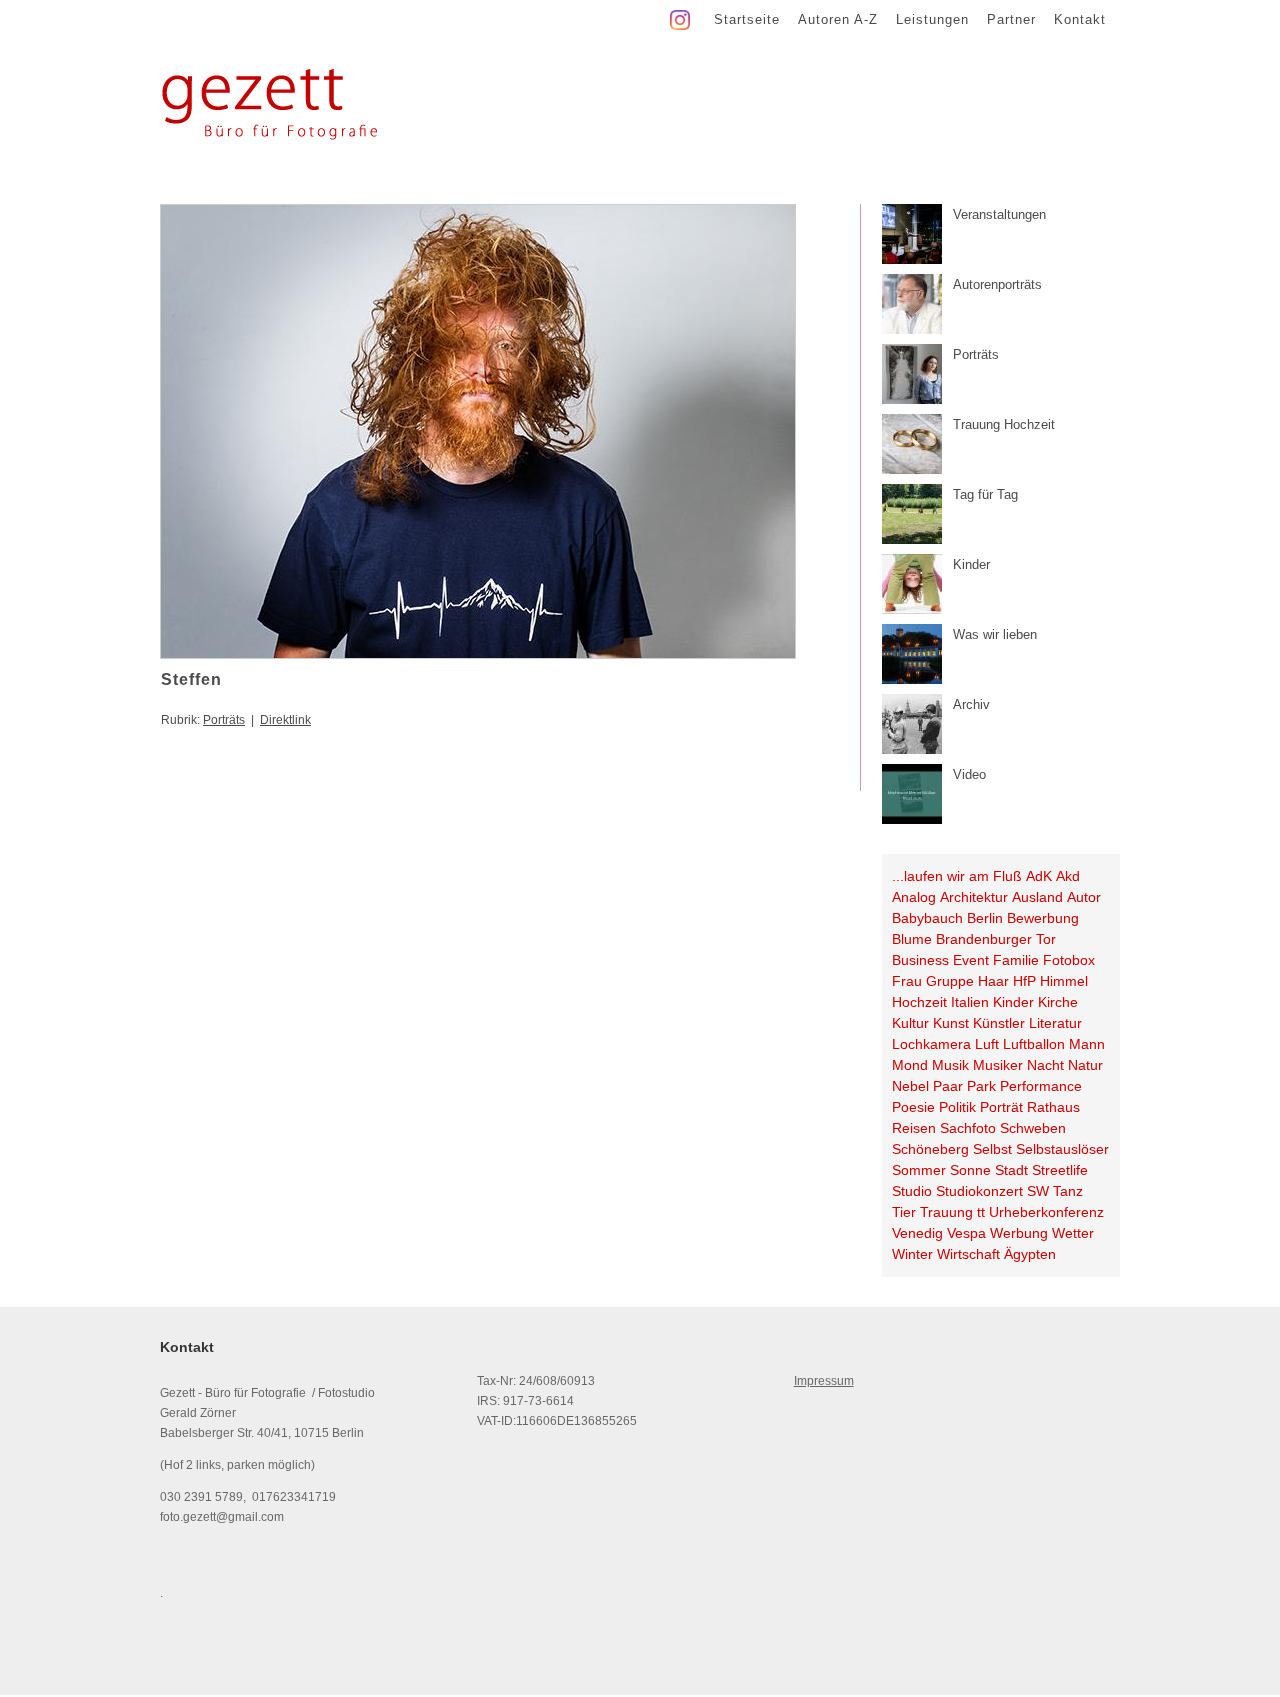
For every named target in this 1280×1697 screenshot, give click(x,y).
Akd (1068, 876)
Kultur (910, 1023)
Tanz (1068, 1191)
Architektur (974, 897)
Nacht (1045, 1065)
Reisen (914, 1128)
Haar (993, 981)
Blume (912, 939)
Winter (912, 1254)
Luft (987, 1044)
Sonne (970, 1170)
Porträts (224, 720)
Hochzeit (919, 1002)
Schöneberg (930, 1149)
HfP (1024, 981)
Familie (1016, 960)
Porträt (1001, 1107)
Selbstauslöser (1062, 1149)
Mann (1087, 1044)
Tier (904, 1212)
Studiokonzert (979, 1191)
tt (981, 1212)
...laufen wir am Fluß (957, 876)
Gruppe (950, 981)
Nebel (910, 1086)
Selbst (992, 1149)
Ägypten (1030, 1254)
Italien (970, 1002)
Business (920, 960)
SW (1038, 1191)
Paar (948, 1086)
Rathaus (1053, 1107)
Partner (1011, 19)
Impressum (824, 1381)
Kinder (1013, 1002)
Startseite (747, 19)
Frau (907, 981)
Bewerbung (1043, 918)
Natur (1085, 1065)
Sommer (919, 1170)
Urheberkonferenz (1046, 1212)
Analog (914, 897)
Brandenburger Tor (996, 939)
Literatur (1055, 1023)
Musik (950, 1065)
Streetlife (1060, 1170)
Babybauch (927, 918)
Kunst (951, 1023)
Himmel (1064, 981)
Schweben (1033, 1128)
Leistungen (932, 19)
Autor (1084, 897)
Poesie (913, 1107)
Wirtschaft (968, 1254)
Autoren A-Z (838, 19)
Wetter (1073, 1233)
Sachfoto (968, 1128)
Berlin (985, 918)
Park (981, 1086)
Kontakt (1080, 19)
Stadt (1011, 1170)
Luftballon (1034, 1044)
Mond (910, 1065)
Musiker (998, 1065)
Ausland (1037, 897)
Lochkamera (931, 1044)
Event (971, 960)
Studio (912, 1191)
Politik (957, 1107)
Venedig (917, 1233)
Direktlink (285, 720)
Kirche (1058, 1002)
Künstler (999, 1023)
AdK (1039, 876)
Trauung (946, 1212)
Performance (1041, 1086)
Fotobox (1069, 960)
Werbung (1019, 1233)
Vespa (966, 1233)
